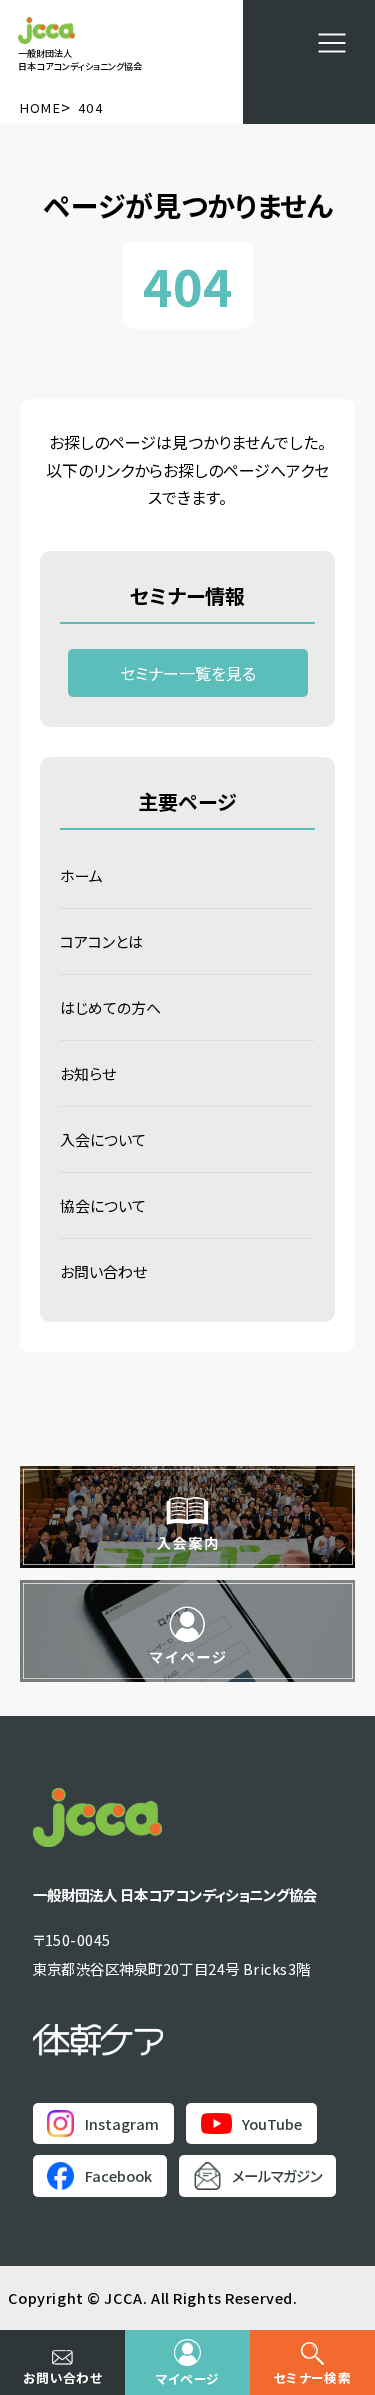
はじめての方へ (110, 1007)
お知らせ (88, 1073)
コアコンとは (101, 941)
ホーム (81, 875)
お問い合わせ (103, 1271)
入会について (103, 1139)
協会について (103, 1205)
